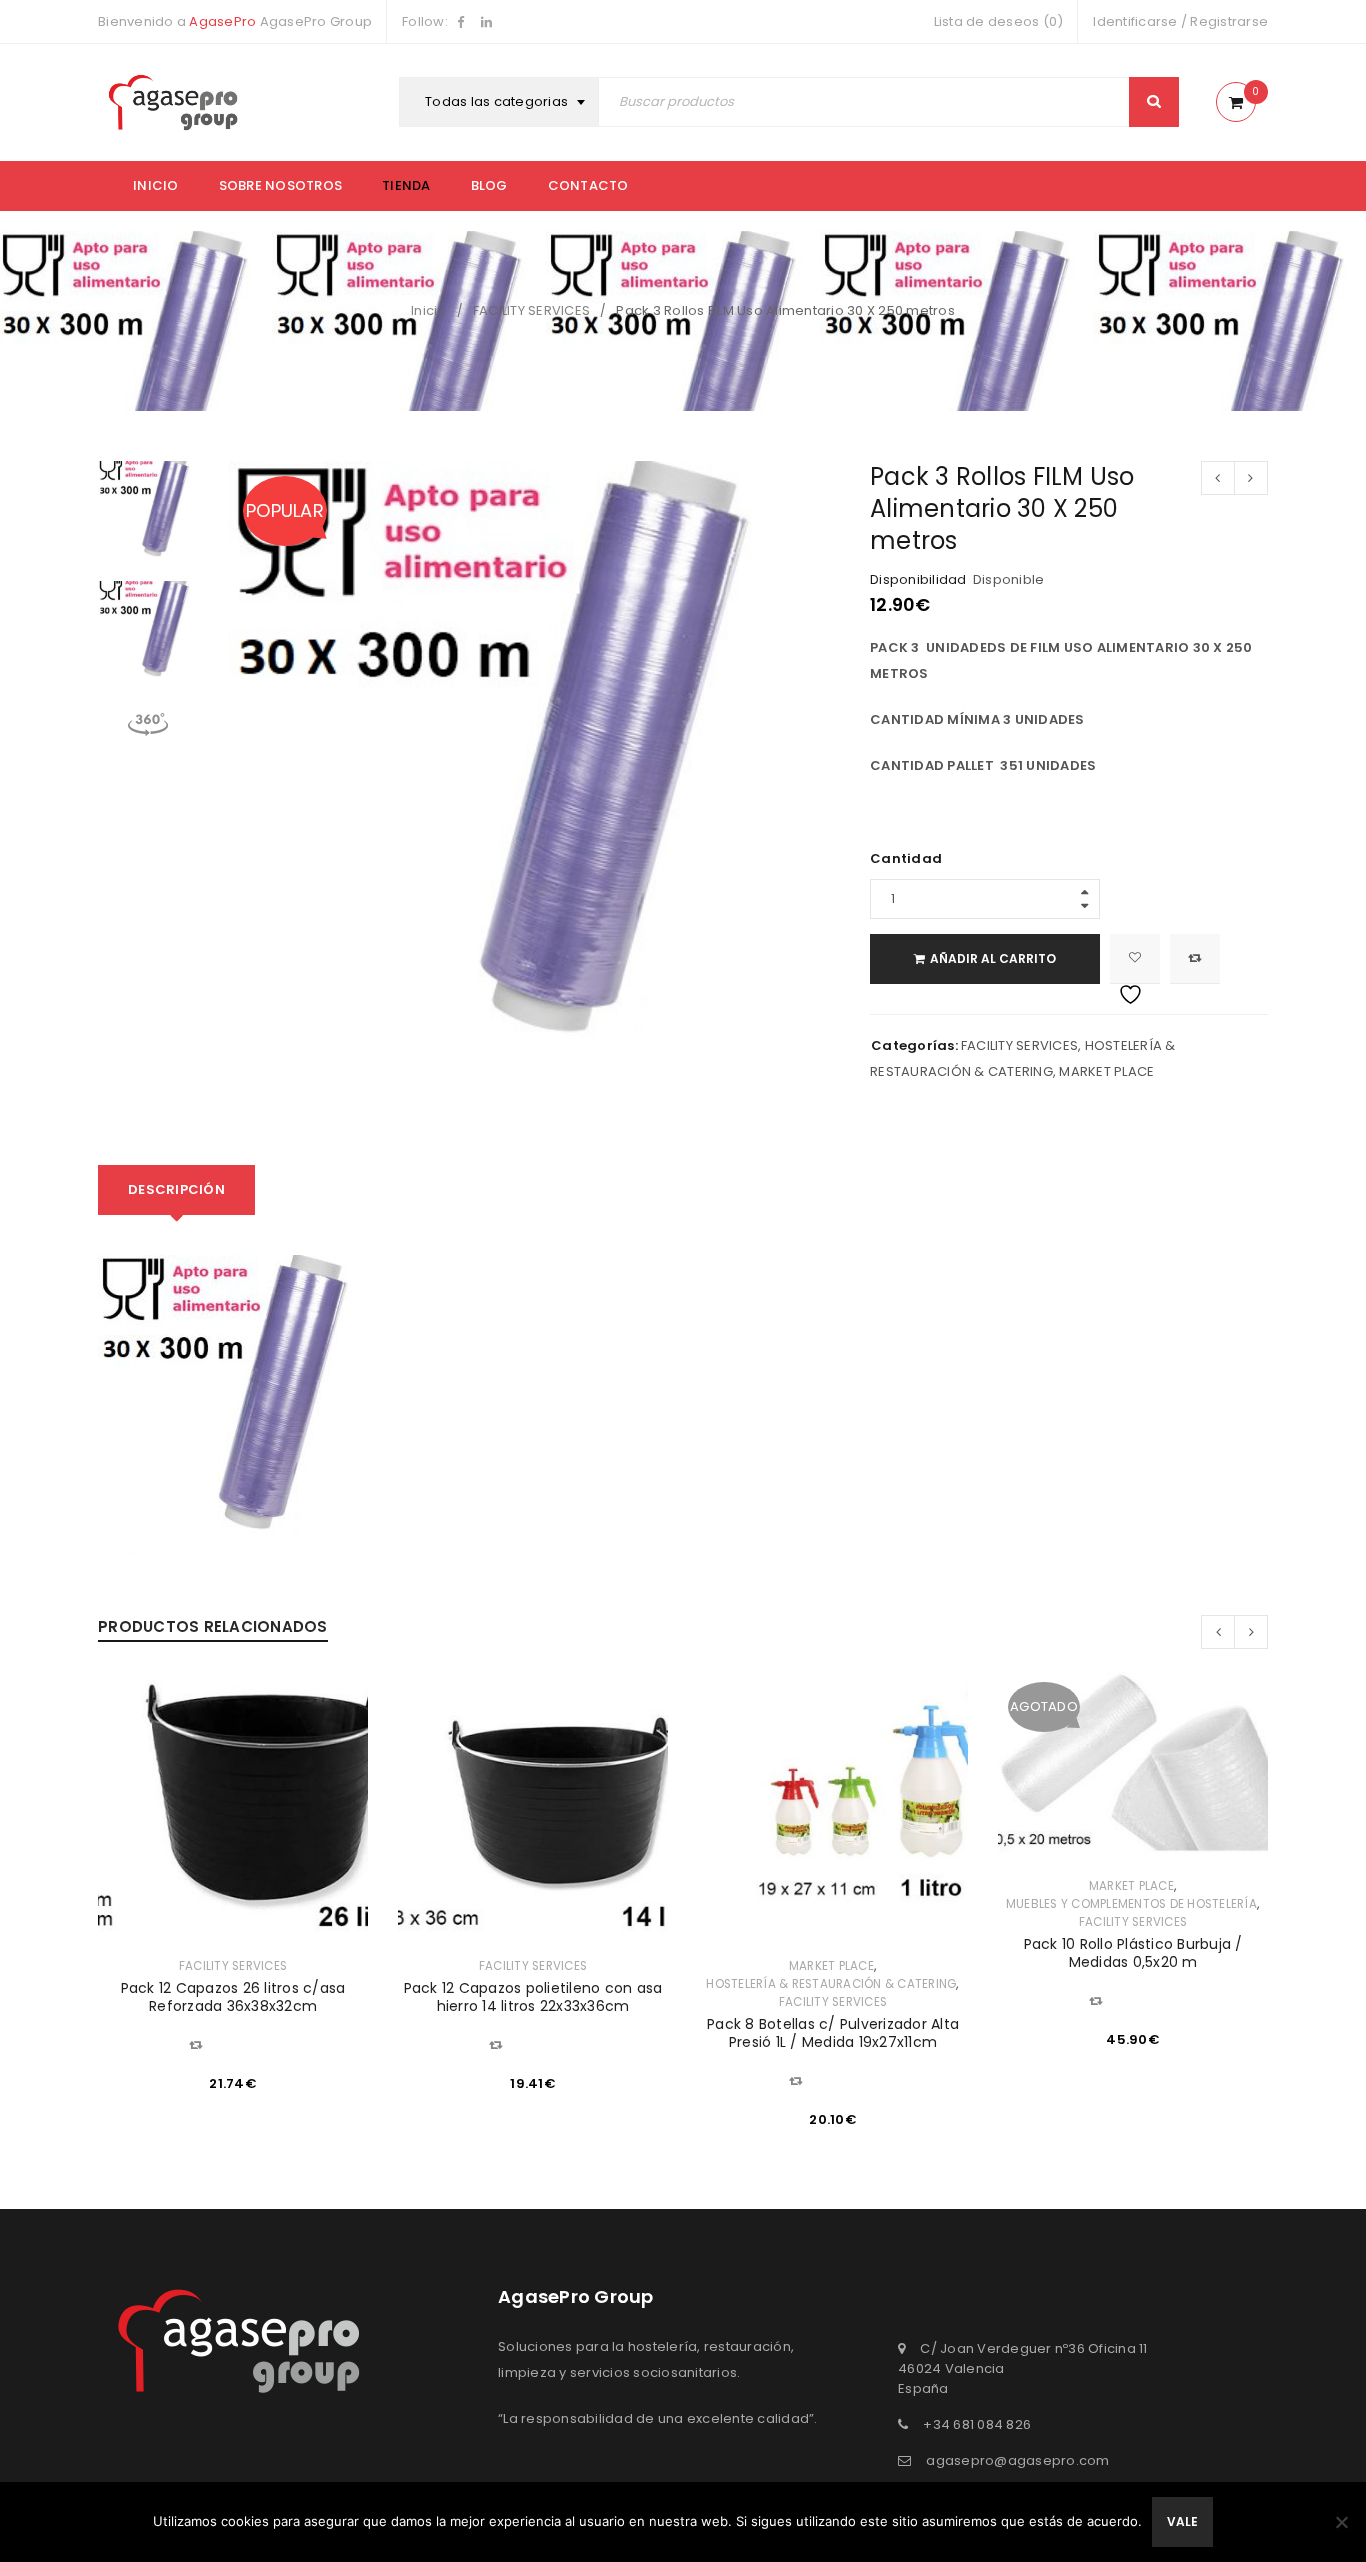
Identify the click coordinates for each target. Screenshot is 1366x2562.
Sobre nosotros (281, 185)
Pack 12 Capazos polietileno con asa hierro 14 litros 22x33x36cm (533, 1997)
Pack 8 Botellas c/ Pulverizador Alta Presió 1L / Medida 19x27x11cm (833, 2033)
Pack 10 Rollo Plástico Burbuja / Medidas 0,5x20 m (1133, 1953)
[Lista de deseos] (1135, 959)
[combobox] (501, 102)
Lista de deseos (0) (999, 21)
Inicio (156, 185)
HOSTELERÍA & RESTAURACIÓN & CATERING (831, 1984)
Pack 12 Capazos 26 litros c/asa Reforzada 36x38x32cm (233, 1997)
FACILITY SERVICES (531, 310)
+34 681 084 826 (977, 2424)
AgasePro (222, 21)
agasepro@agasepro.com (1017, 2460)
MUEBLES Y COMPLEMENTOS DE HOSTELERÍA (1131, 1904)
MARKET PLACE (1106, 1071)
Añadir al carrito (993, 958)
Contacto (588, 185)
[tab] (176, 1190)
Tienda (406, 185)
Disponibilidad (918, 580)
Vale (1182, 2521)
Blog (489, 185)
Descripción (176, 1189)
